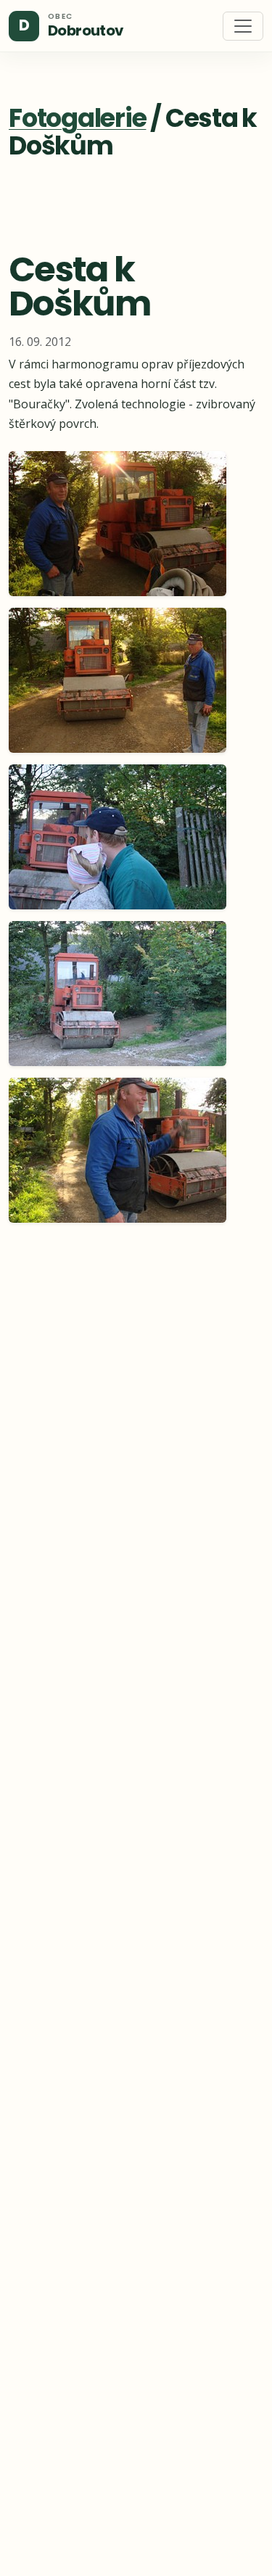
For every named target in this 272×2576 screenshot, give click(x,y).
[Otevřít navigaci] (243, 26)
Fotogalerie (77, 118)
